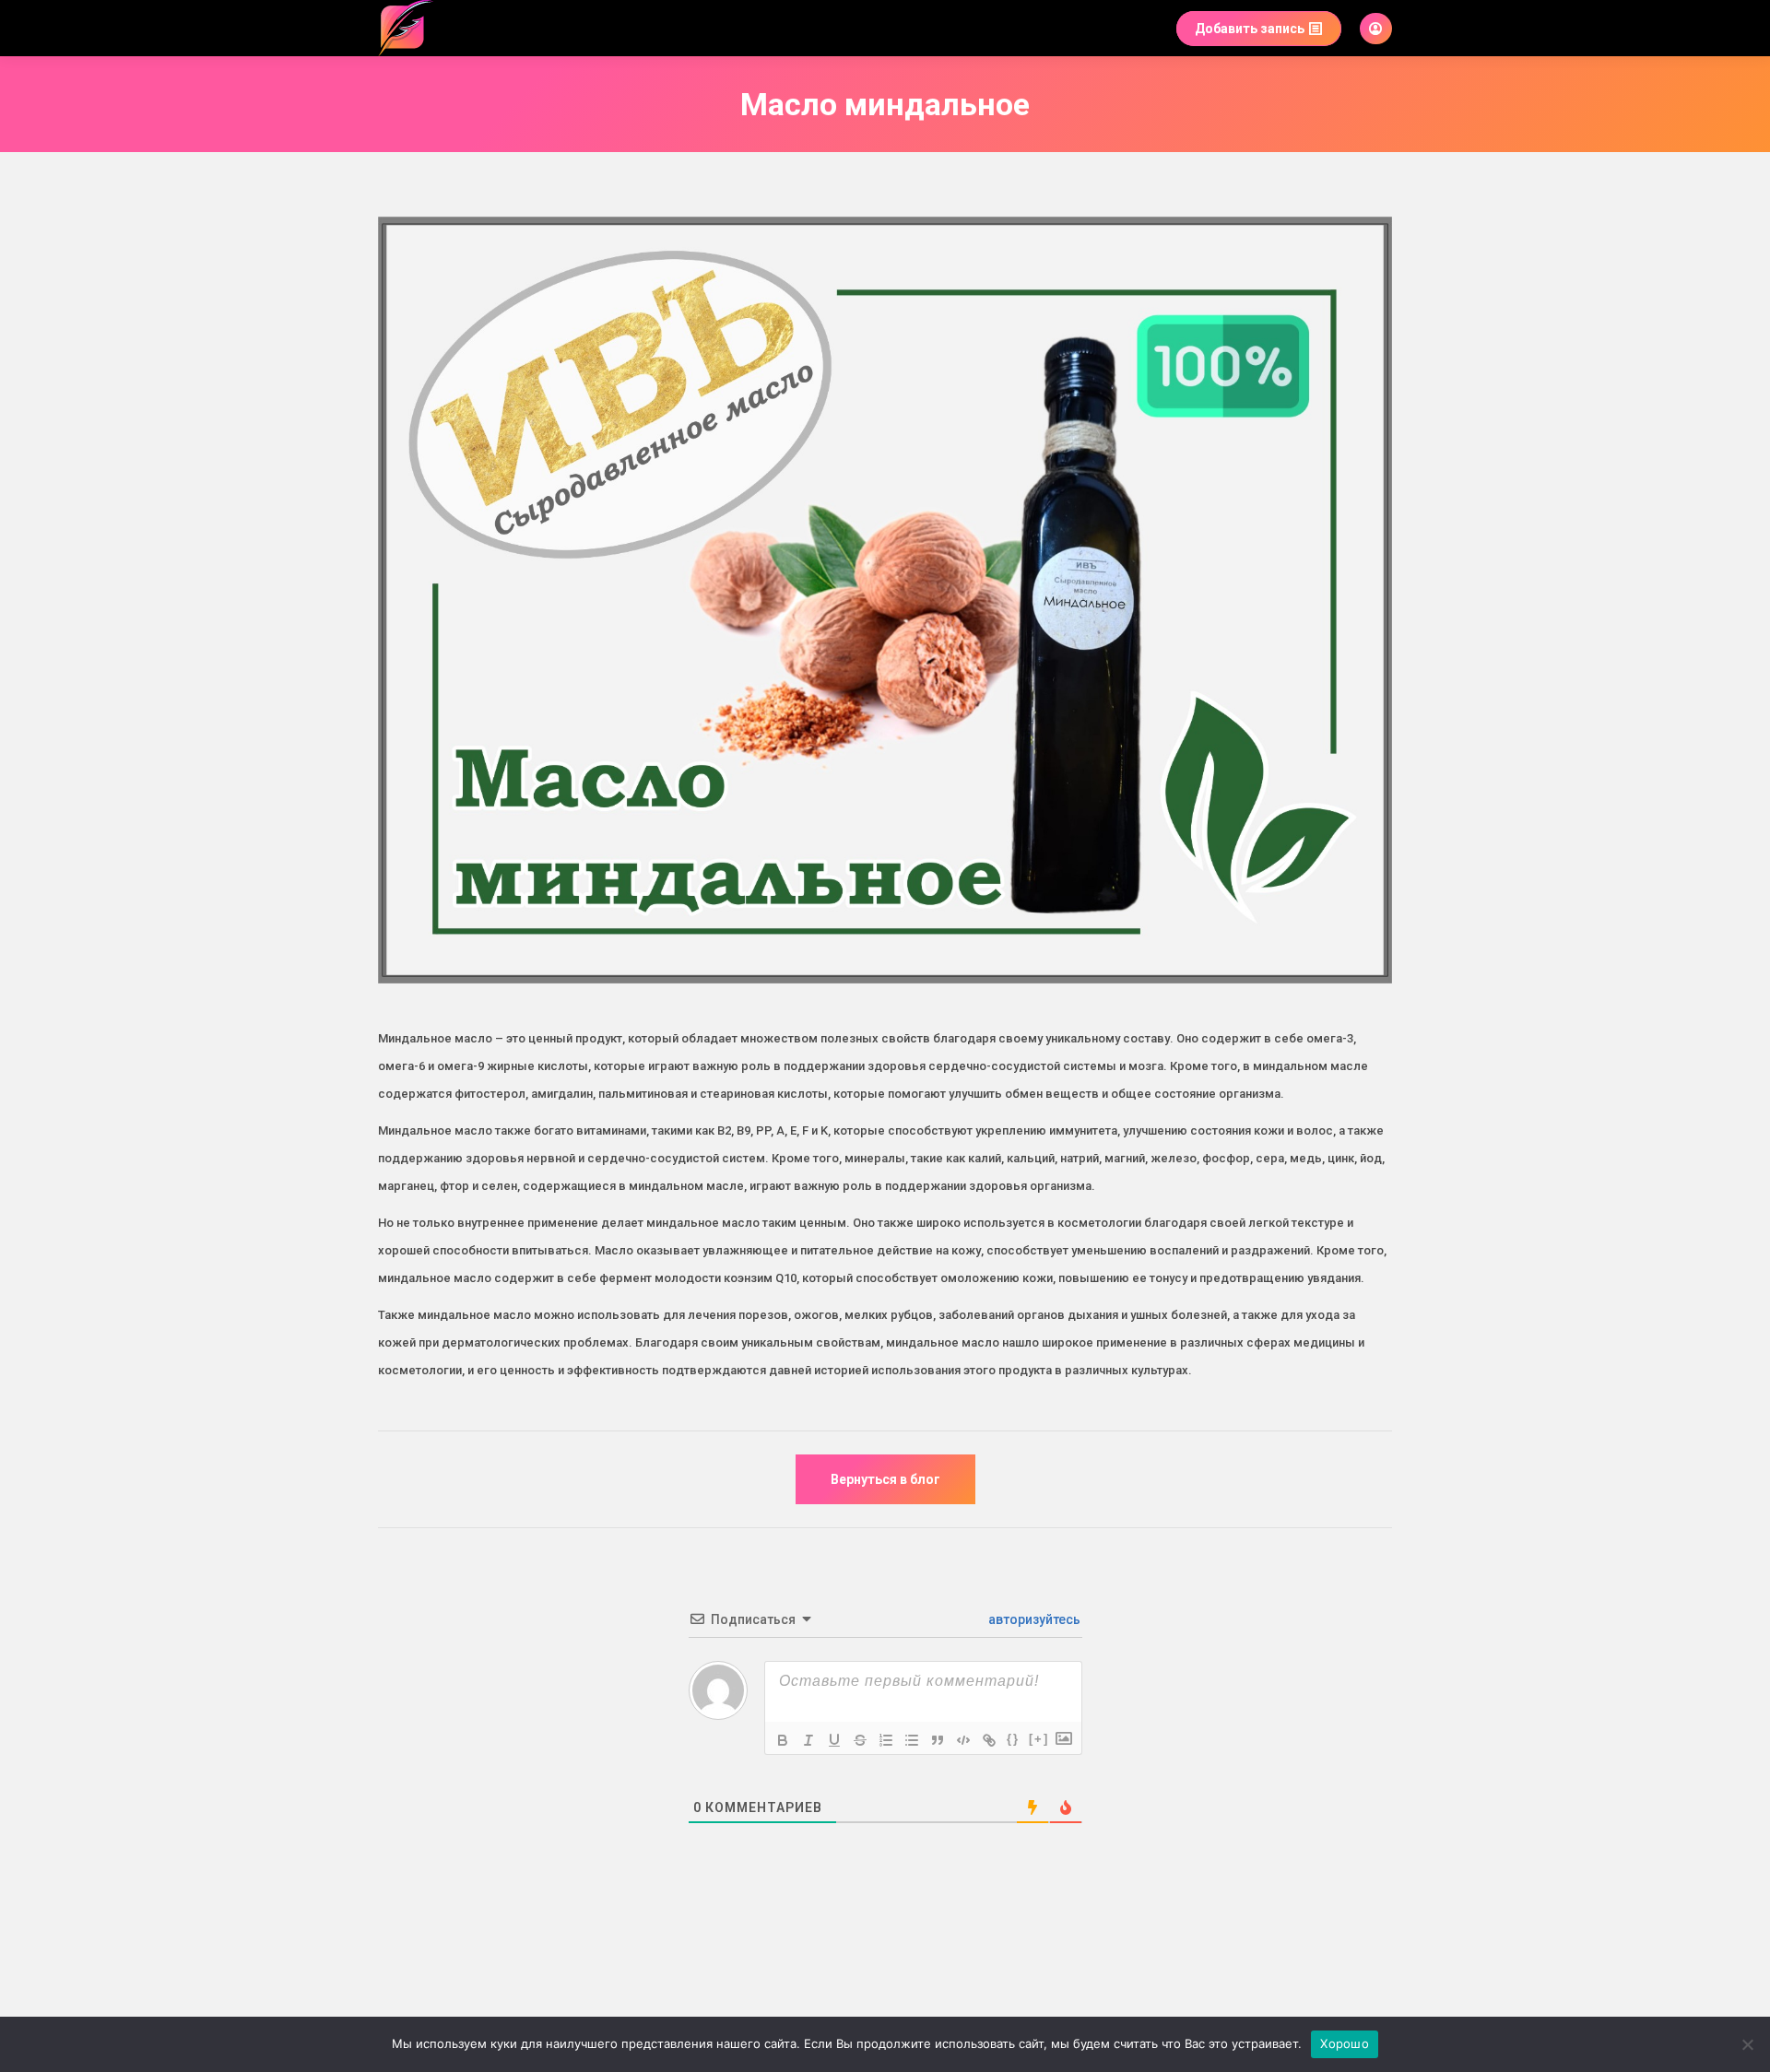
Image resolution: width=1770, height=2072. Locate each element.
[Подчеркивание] (834, 1740)
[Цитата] (938, 1740)
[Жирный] (783, 1740)
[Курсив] (808, 1740)
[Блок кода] (963, 1740)
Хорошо (1345, 2043)
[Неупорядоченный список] (912, 1740)
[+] (1039, 1739)
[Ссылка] (989, 1740)
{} (1013, 1739)
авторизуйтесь (1033, 1619)
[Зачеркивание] (860, 1740)
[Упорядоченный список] (886, 1740)
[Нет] (1747, 2044)
